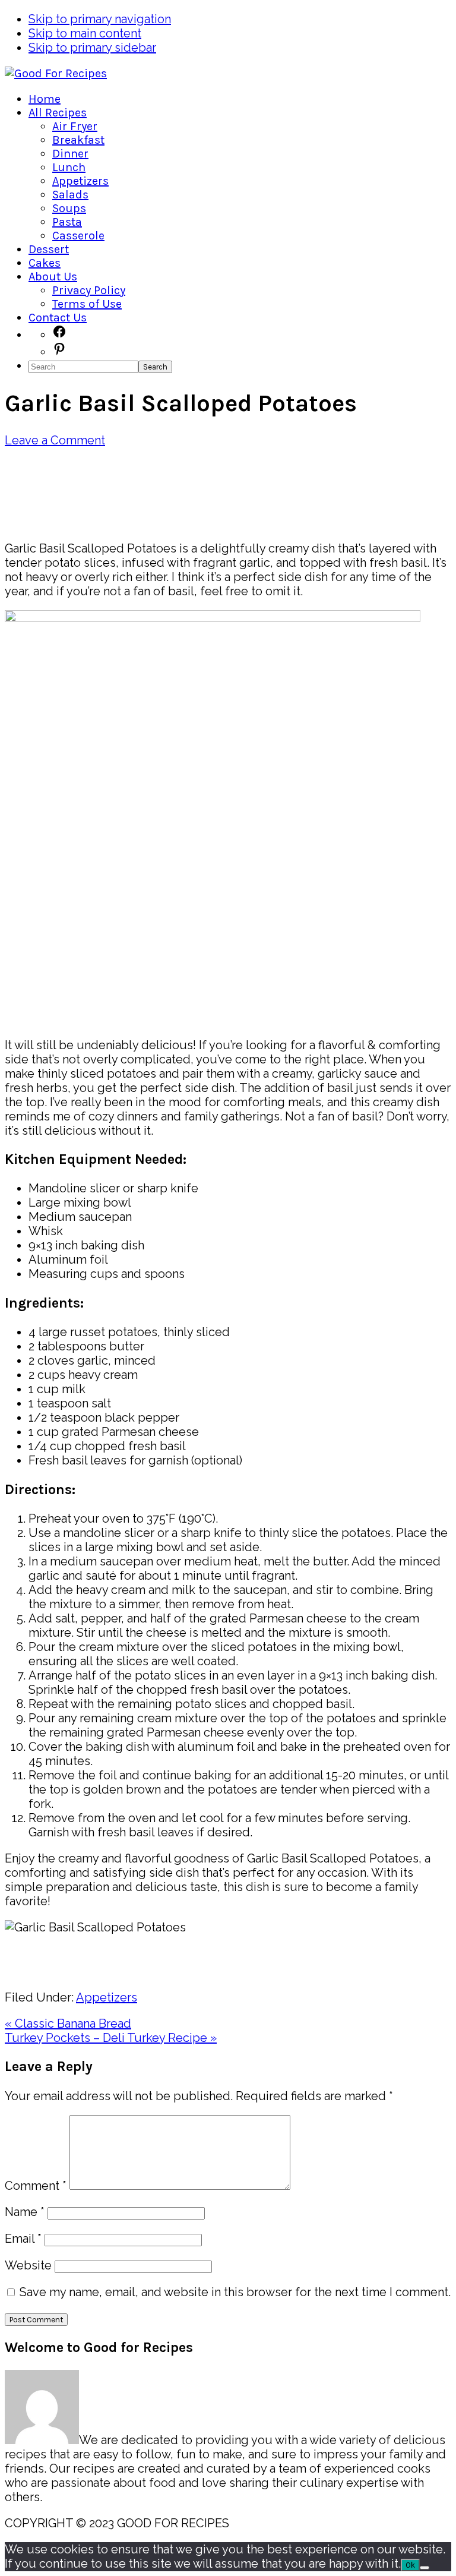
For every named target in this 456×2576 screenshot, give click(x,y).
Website (28, 2265)
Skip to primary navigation (100, 19)
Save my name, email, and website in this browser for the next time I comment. (235, 2292)
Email (23, 2239)
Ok (410, 2565)
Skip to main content (85, 33)
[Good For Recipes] (56, 73)
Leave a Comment (55, 440)
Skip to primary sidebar (92, 48)
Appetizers (107, 1997)
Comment (36, 2186)
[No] (425, 2568)
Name (25, 2212)
